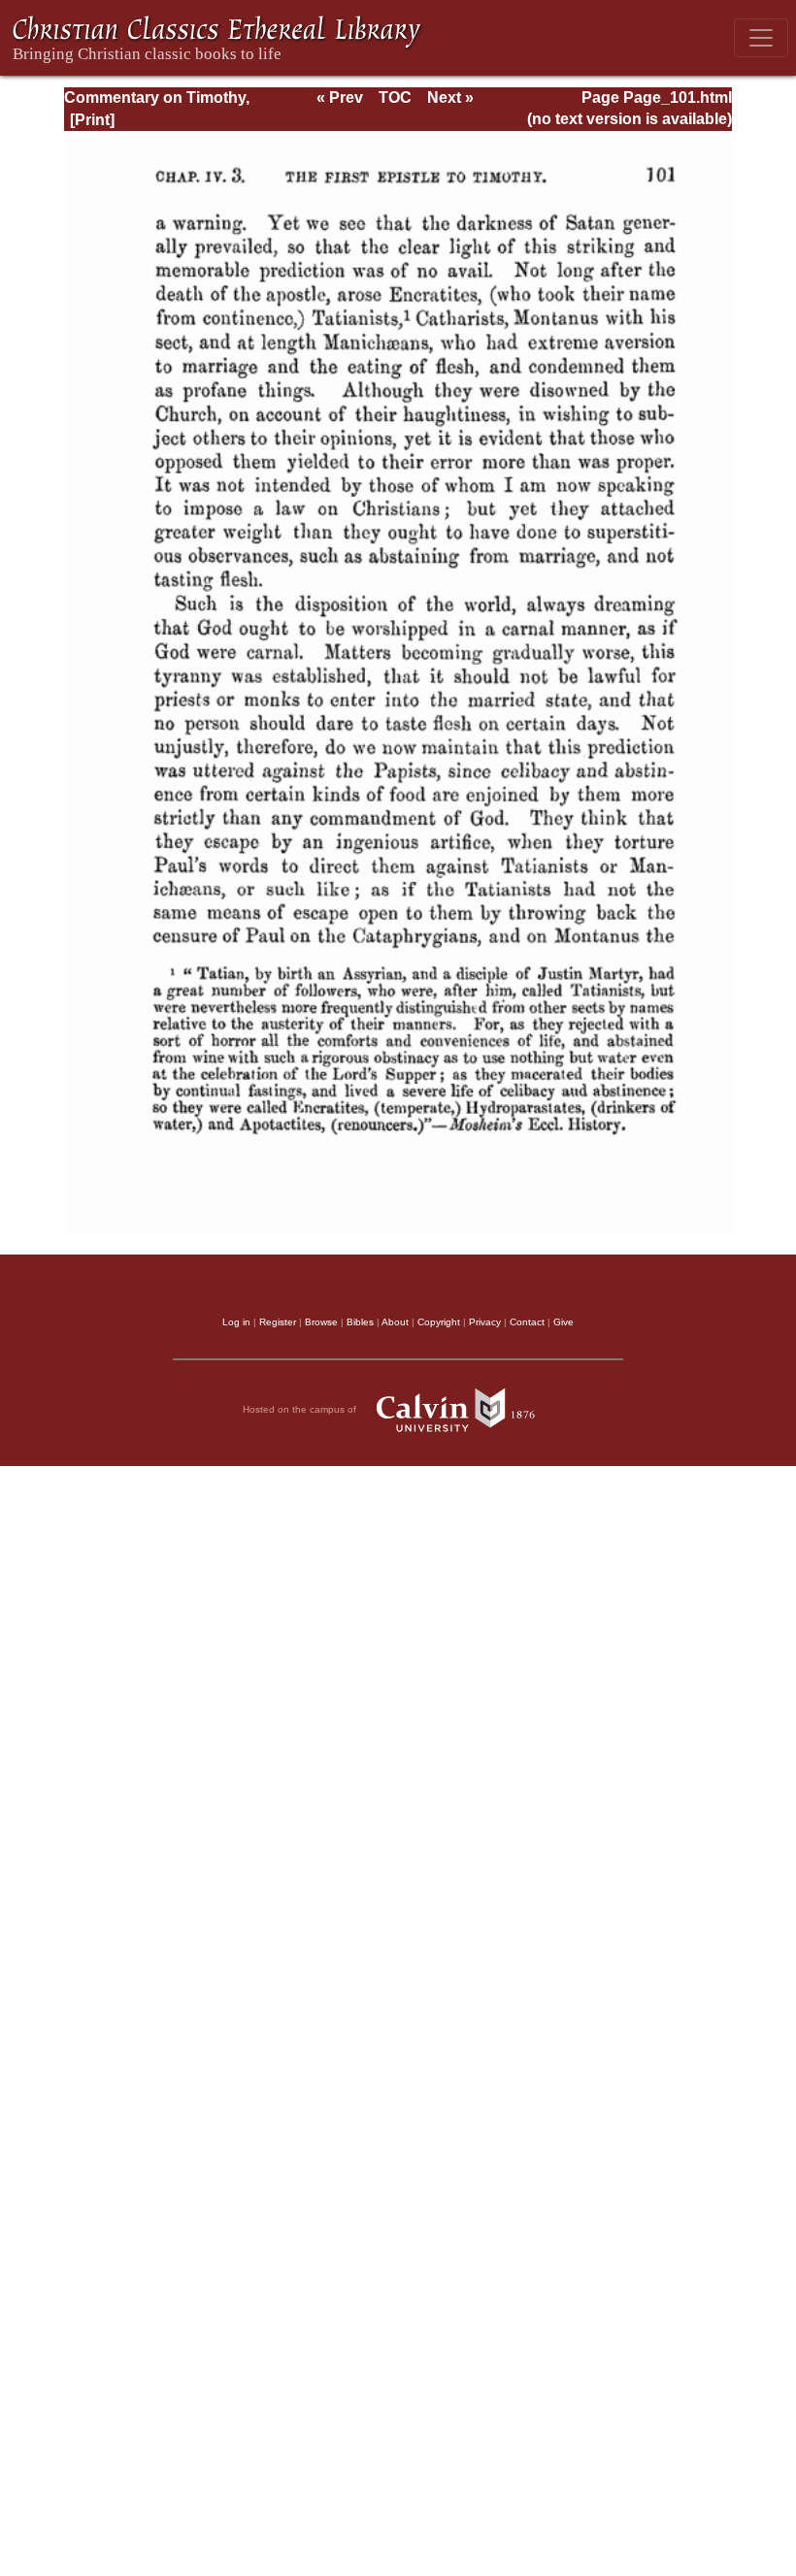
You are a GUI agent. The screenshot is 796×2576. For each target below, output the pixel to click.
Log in (236, 1322)
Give (564, 1322)
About (395, 1322)
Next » (450, 98)
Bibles (360, 1322)
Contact (527, 1322)
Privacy (485, 1322)
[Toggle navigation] (761, 38)
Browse (321, 1322)
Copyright (439, 1322)
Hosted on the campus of (301, 1409)
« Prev (340, 98)
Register (278, 1322)
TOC (395, 98)
